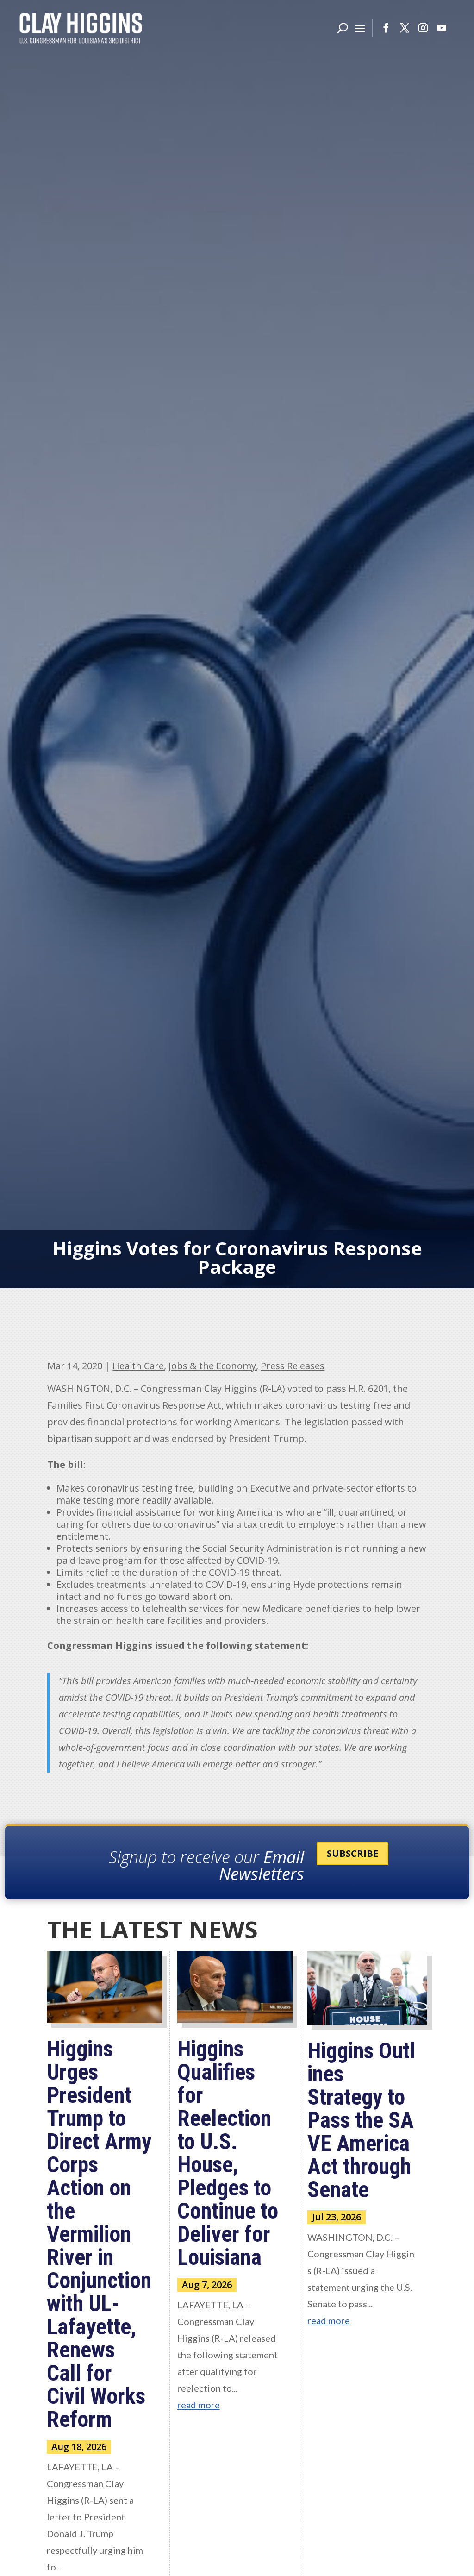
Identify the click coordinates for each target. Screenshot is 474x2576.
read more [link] (199, 2405)
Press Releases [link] (293, 1366)
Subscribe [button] (352, 1853)
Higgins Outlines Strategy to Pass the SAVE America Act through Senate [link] (361, 2120)
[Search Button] (343, 28)
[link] (81, 28)
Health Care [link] (138, 1366)
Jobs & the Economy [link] (212, 1366)
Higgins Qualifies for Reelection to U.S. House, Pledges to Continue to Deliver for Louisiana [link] (228, 2153)
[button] (360, 28)
